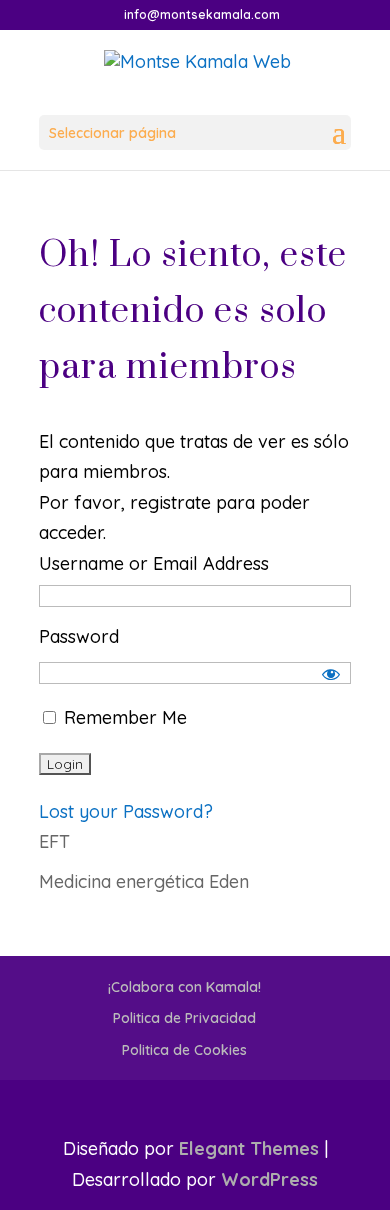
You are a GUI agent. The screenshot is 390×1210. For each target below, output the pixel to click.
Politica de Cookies (184, 1050)
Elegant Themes (249, 1148)
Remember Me (123, 717)
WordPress (269, 1179)
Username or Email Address (154, 563)
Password (79, 636)
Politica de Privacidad (184, 1018)
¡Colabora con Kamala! (184, 987)
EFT (54, 841)
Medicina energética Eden (144, 881)
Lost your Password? (126, 811)
